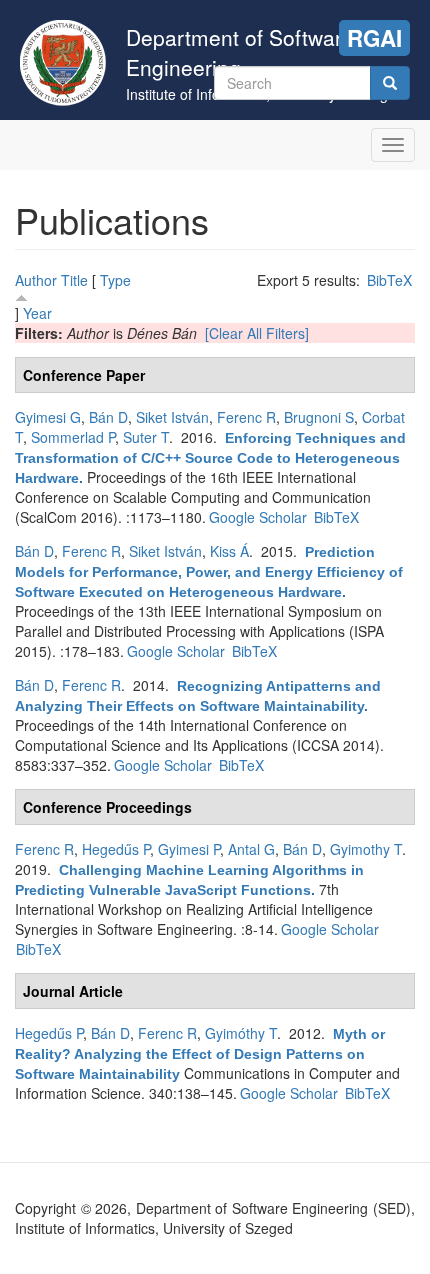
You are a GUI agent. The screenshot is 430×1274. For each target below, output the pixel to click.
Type (115, 280)
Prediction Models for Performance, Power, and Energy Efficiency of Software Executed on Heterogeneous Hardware (209, 572)
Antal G (251, 849)
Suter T (146, 437)
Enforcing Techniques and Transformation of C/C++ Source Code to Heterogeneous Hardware (210, 458)
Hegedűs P (116, 849)
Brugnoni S (319, 417)
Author (36, 280)
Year (37, 313)
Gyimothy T (366, 849)
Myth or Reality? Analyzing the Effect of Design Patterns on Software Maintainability (200, 1054)
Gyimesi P (189, 849)
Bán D (108, 417)
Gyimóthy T (241, 1033)
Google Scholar (258, 517)
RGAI (374, 38)
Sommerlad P (73, 437)
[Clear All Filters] (257, 333)
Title (74, 280)
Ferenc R (246, 417)
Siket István (172, 417)
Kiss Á (229, 551)
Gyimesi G (48, 417)
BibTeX (389, 280)
